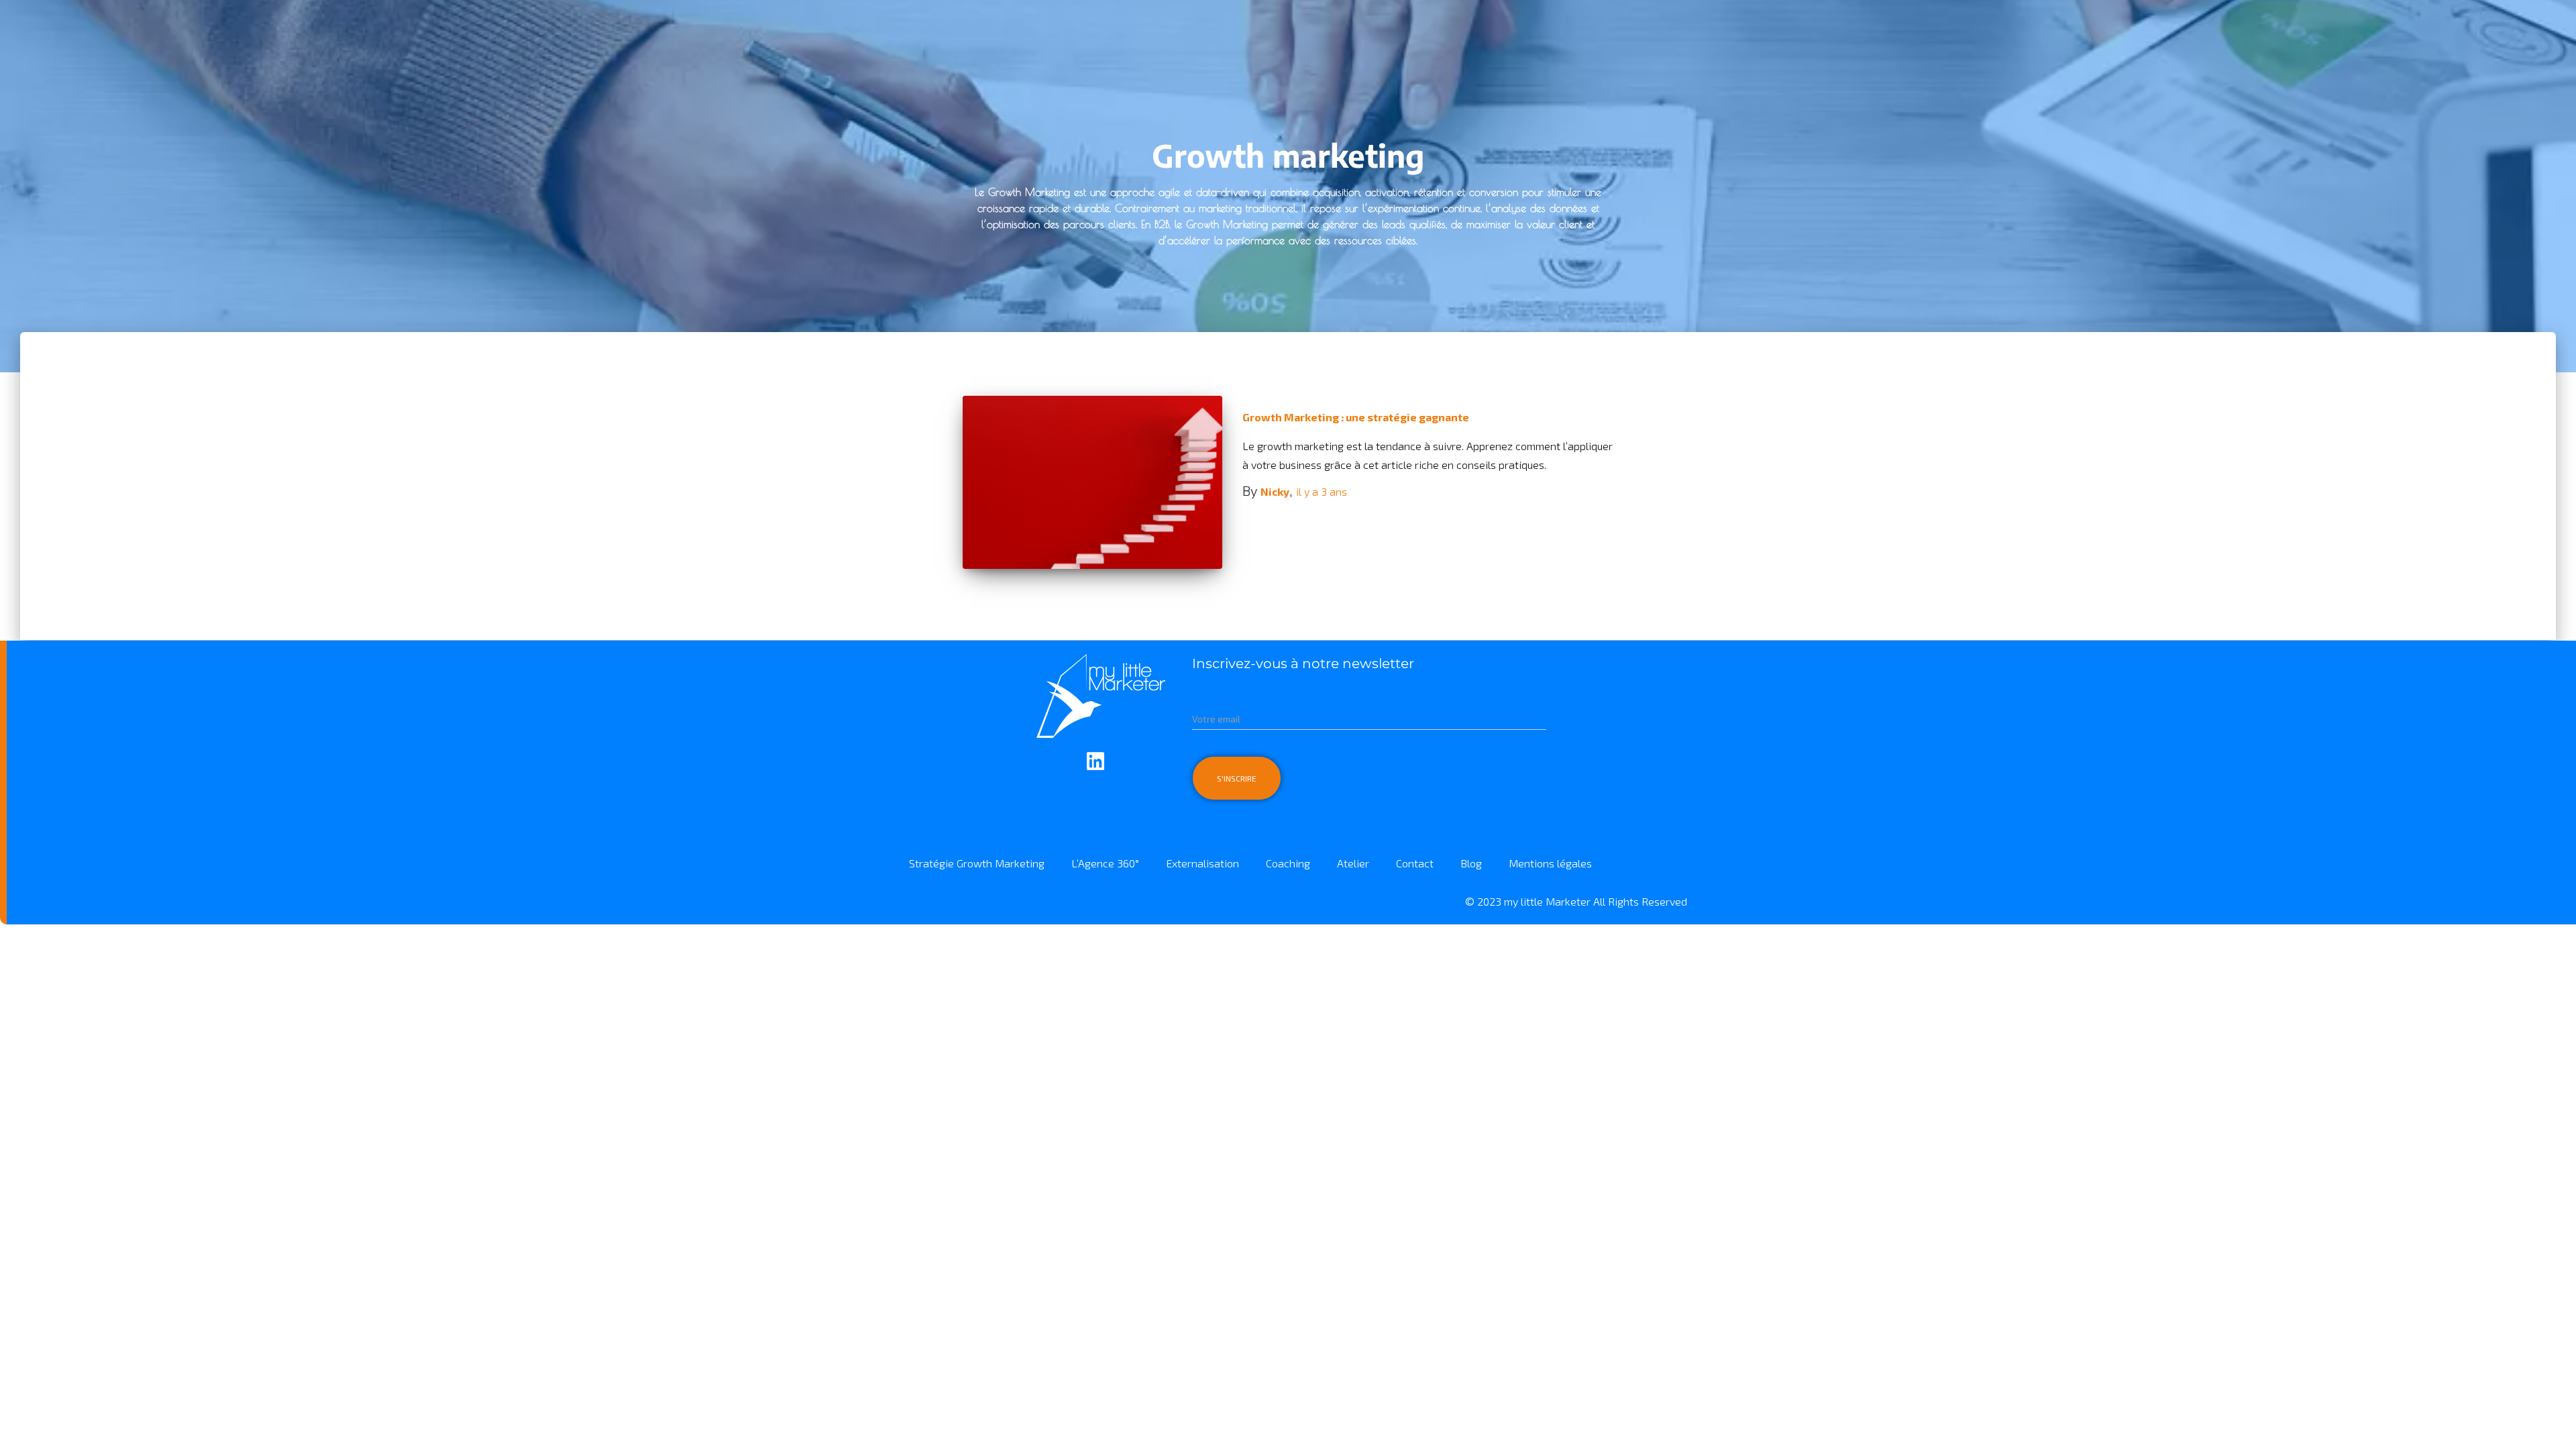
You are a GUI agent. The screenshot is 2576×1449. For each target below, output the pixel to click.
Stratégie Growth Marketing (977, 863)
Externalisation (1202, 863)
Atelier (1353, 863)
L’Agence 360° (1105, 863)
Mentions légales (1550, 863)
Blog (1471, 863)
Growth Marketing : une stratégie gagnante (1356, 417)
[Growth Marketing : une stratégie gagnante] (1092, 482)
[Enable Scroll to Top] (2547, 1420)
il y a (1322, 491)
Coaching (1288, 863)
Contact (1415, 863)
